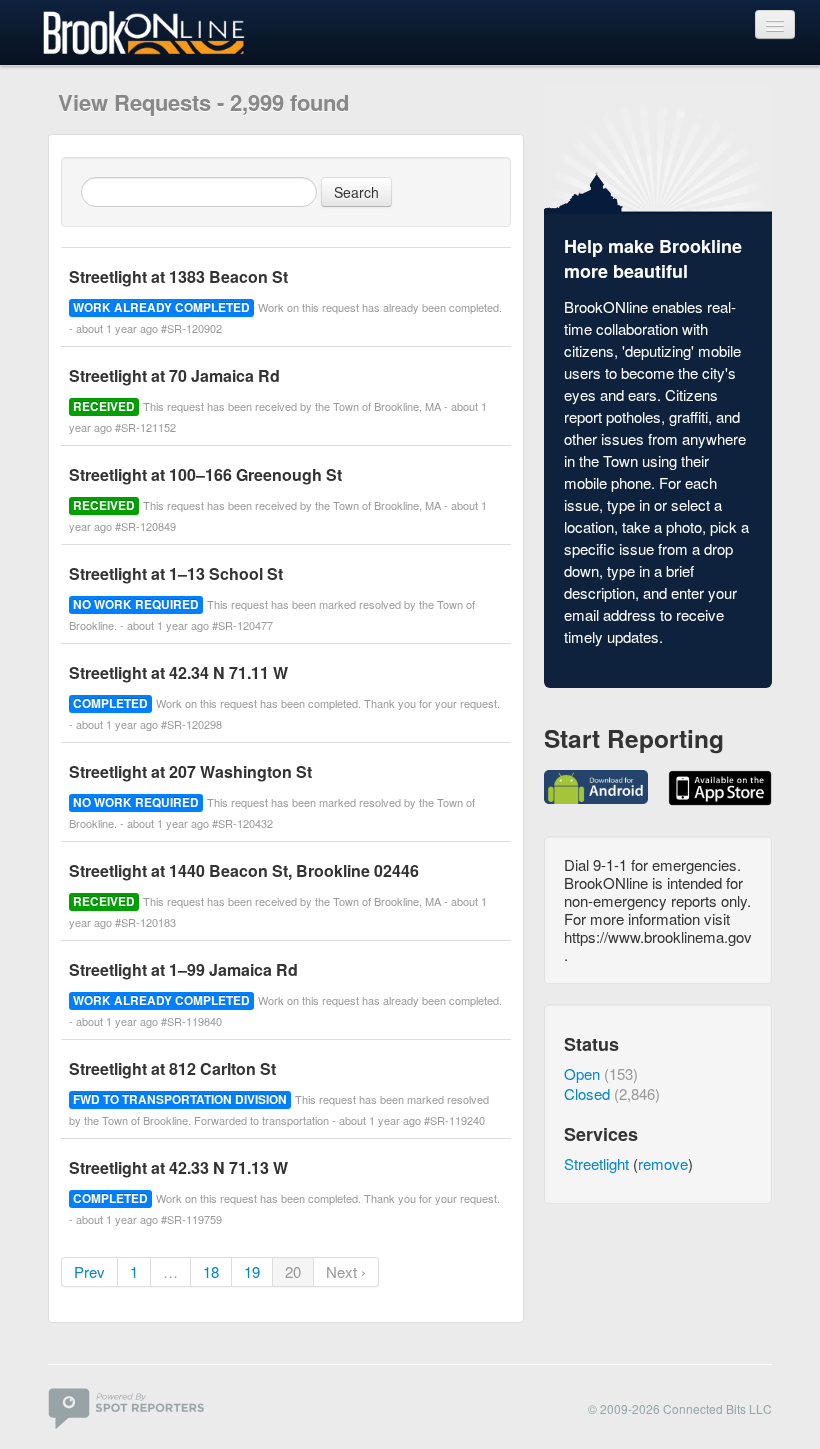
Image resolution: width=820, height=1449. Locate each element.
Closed (587, 1093)
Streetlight (596, 1163)
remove (663, 1163)
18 (211, 1271)
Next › (346, 1271)
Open (582, 1073)
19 (252, 1271)
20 (293, 1271)
